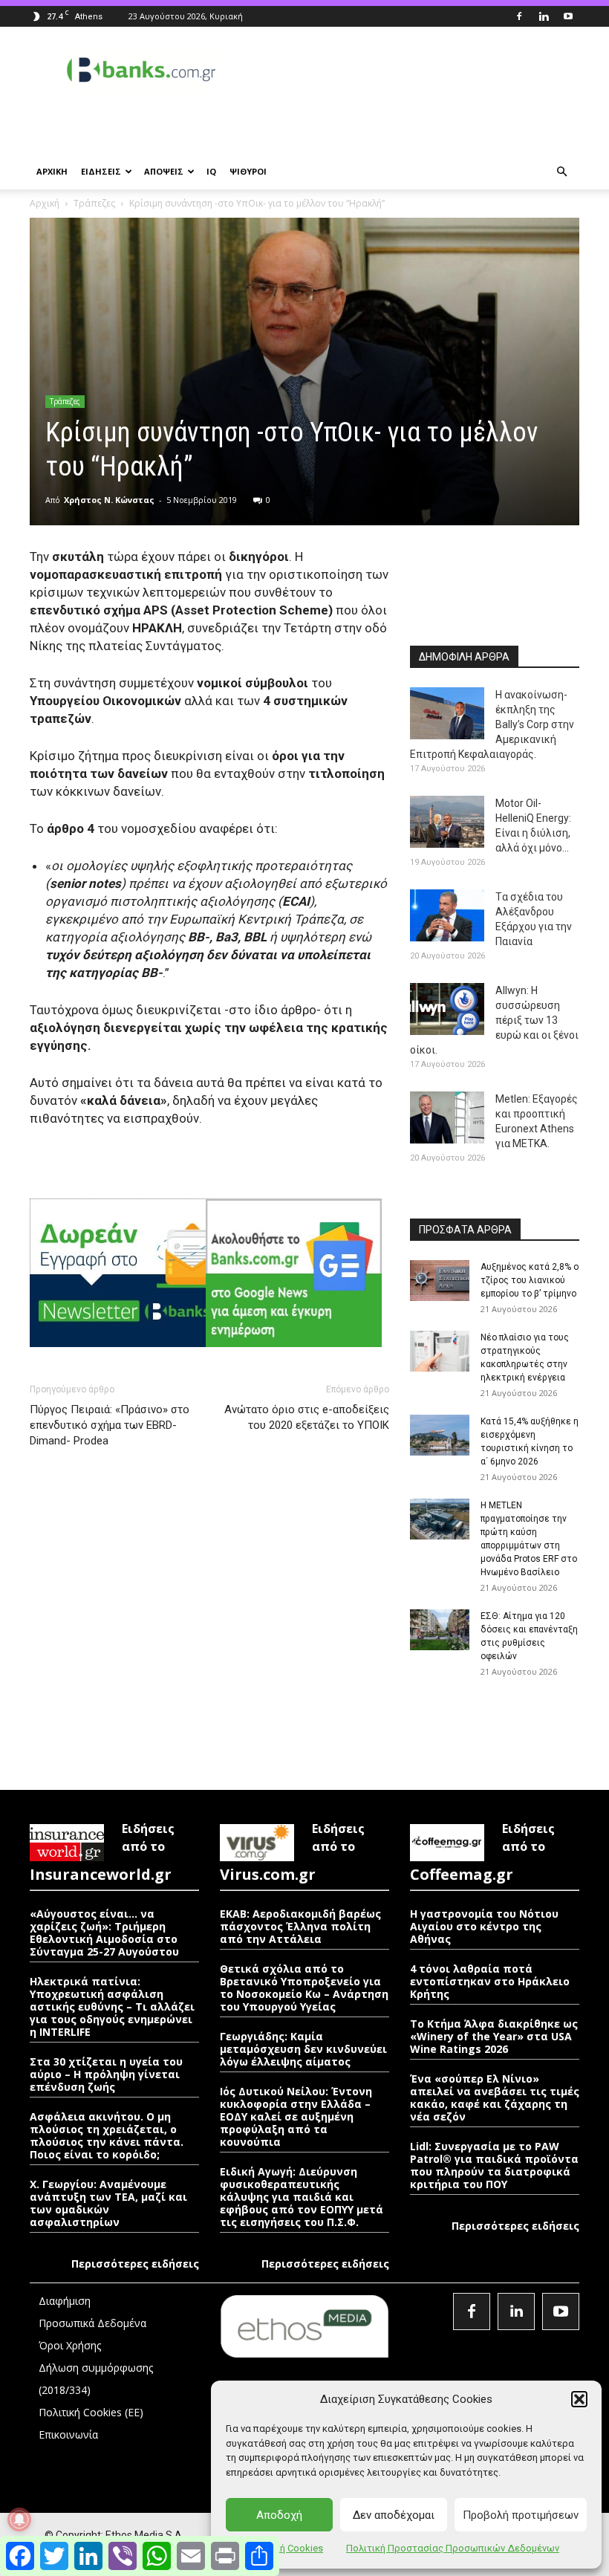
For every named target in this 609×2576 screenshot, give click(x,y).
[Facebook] (519, 16)
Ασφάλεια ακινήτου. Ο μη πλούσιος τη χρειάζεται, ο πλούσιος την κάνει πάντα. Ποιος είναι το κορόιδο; (107, 2135)
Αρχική (45, 203)
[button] (579, 2399)
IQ (211, 171)
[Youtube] (568, 16)
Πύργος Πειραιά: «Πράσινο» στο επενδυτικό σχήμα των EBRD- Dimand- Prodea (110, 1425)
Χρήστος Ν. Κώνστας (109, 500)
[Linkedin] (544, 16)
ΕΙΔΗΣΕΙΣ (101, 171)
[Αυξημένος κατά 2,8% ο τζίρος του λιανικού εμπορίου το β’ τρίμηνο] (440, 1281)
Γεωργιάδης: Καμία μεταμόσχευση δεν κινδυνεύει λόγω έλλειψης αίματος (303, 2049)
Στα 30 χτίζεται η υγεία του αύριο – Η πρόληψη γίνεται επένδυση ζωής (106, 2074)
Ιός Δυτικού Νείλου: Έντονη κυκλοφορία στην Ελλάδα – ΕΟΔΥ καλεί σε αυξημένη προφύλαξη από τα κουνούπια (296, 2116)
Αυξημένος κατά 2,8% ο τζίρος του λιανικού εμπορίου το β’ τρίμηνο (530, 1280)
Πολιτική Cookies (284, 2548)
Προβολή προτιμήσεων (521, 2515)
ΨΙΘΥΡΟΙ (248, 171)
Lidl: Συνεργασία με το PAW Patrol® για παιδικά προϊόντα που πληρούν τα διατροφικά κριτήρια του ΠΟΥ (494, 2165)
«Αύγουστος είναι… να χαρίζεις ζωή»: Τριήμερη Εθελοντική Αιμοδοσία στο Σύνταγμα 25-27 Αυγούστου (104, 1933)
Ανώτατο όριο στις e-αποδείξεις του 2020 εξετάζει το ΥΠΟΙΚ (307, 1417)
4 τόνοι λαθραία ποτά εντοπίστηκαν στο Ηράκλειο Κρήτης (490, 1981)
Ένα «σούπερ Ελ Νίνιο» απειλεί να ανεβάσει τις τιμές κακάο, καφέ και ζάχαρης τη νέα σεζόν (495, 2098)
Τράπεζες (94, 203)
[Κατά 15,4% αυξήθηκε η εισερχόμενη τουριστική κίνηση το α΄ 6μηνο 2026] (440, 1435)
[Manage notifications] (19, 2520)
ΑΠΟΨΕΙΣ (164, 171)
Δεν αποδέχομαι (394, 2515)
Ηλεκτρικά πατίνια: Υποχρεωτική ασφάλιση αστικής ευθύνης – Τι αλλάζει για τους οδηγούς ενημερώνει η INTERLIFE (112, 2006)
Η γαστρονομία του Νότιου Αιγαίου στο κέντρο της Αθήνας (484, 1926)
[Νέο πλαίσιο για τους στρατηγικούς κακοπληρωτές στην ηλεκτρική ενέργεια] (440, 1351)
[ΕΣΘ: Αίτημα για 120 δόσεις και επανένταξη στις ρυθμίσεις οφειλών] (440, 1630)
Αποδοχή (279, 2515)
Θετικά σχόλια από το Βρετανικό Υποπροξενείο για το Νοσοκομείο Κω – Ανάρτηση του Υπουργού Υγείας (304, 1988)
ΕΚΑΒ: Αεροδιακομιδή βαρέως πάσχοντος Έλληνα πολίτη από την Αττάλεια (300, 1926)
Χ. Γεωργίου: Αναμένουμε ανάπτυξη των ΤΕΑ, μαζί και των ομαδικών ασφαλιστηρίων (108, 2203)
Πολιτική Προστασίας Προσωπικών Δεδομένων (453, 2548)
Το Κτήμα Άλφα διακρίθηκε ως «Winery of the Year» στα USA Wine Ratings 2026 (494, 2036)
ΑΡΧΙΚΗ (52, 171)
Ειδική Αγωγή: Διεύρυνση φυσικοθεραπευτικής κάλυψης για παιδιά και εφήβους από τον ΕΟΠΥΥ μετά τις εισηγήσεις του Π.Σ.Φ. (302, 2197)
